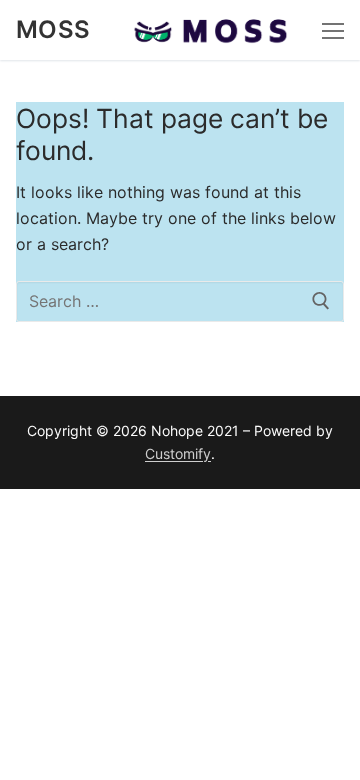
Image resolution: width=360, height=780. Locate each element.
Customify (178, 453)
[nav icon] (333, 30)
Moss (53, 29)
